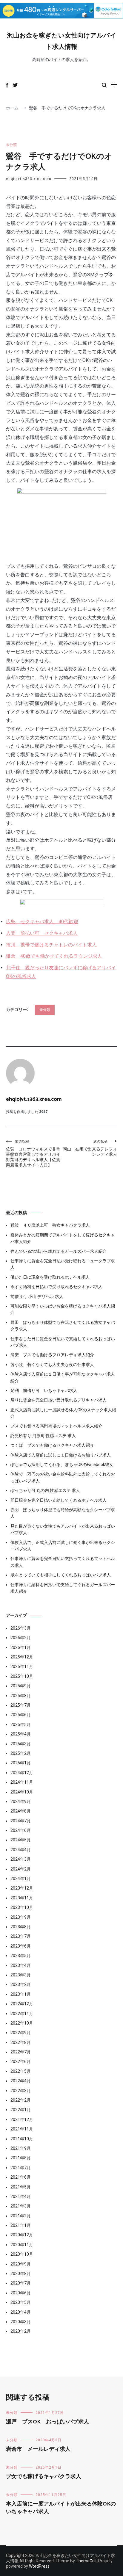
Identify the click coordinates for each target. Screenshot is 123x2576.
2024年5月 (21, 1840)
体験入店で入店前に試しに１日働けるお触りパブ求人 (61, 1455)
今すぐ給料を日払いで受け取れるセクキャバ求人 (56, 1287)
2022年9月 (21, 2033)
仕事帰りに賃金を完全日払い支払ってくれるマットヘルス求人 (63, 1562)
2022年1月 (21, 2110)
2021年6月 (21, 2177)
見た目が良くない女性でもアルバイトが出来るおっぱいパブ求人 (63, 1529)
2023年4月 (21, 1965)
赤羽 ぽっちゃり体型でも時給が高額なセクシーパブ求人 (63, 1513)
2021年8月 (21, 2158)
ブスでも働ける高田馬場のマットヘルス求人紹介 (56, 1426)
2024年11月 (22, 1782)
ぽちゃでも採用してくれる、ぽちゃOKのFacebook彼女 (62, 1465)
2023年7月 (21, 1936)
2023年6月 (21, 1946)
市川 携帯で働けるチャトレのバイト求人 (51, 945)
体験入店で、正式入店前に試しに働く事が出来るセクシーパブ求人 (63, 1546)
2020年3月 (21, 2322)
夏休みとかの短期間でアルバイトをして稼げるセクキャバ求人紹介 (63, 1238)
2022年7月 (21, 2052)
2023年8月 (21, 1927)
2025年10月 (22, 1676)
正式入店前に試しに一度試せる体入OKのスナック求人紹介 (63, 1413)
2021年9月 (21, 2148)
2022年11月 (22, 2014)
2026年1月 (21, 1647)
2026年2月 (21, 1638)
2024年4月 (21, 1850)
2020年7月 (21, 2283)
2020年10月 (22, 2254)
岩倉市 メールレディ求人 (38, 2449)
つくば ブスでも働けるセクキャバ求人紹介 (52, 1445)
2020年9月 (21, 2264)
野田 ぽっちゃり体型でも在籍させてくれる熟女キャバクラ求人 (63, 1326)
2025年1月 (21, 1763)
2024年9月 (21, 1802)
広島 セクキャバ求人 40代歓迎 (42, 922)
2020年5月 (21, 2302)
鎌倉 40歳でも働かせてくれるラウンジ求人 (54, 956)
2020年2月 (21, 2331)
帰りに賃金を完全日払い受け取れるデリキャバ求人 (59, 1400)
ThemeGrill (86, 2561)
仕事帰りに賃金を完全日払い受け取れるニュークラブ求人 (63, 1264)
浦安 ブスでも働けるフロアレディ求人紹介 (52, 1355)
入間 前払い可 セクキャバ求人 (42, 933)
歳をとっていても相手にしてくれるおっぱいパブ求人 (61, 1575)
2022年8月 (21, 2042)
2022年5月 (21, 2071)
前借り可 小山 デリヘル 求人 (37, 1296)
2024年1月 (21, 1879)
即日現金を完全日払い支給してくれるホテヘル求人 (59, 1500)
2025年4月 (21, 1734)
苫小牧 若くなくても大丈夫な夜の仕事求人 (52, 1365)
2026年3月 (21, 1628)
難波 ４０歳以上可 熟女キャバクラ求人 (50, 1225)
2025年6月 (21, 1715)
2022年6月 (21, 2061)
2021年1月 (21, 2225)
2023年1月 (21, 1994)
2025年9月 (21, 1686)
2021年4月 (21, 2196)
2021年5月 (21, 2187)
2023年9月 (21, 1917)
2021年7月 (21, 2168)
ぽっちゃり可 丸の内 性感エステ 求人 (45, 1490)
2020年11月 (22, 2245)
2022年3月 (21, 2091)
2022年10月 (22, 2023)
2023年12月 (22, 1888)
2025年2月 (21, 1753)
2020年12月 (22, 2235)
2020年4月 (21, 2312)
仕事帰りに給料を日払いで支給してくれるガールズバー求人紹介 (63, 1588)
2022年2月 (21, 2100)
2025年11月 (22, 1666)
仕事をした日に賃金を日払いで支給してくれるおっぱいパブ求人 (63, 1342)
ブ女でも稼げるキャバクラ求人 (44, 2477)
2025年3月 (21, 1744)
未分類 (11, 145)
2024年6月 (21, 1830)
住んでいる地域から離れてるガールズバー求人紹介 (59, 1251)
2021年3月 (21, 2206)
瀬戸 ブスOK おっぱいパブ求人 (47, 2422)
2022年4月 (21, 2081)
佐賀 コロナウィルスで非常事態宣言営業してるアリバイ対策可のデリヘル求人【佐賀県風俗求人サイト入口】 (33, 1153)
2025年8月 (21, 1696)
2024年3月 (21, 1859)
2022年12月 (22, 2004)
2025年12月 (22, 1657)
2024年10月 (22, 1792)
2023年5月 (21, 1956)
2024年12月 (22, 1773)
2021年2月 (21, 2216)
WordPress (39, 2566)
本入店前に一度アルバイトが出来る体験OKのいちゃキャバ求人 (61, 2508)
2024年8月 (21, 1811)
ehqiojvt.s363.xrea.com (29, 179)
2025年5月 (21, 1724)
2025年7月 (21, 1705)
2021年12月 (22, 2119)
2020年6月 (21, 2293)
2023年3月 (21, 1975)
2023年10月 (22, 1907)
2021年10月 (22, 2139)
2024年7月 (21, 1821)
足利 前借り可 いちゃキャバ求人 (44, 1390)
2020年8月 (21, 2274)
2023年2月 (21, 1984)
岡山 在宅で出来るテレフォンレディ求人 (90, 1148)
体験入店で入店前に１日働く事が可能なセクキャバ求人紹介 (63, 1377)
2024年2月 (21, 1869)
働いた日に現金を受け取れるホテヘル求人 (50, 1277)
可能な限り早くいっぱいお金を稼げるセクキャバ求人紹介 (63, 1309)
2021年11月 (22, 2129)
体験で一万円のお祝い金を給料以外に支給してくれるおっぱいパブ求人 (63, 1477)
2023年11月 (22, 1898)
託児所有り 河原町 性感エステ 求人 (43, 1436)
